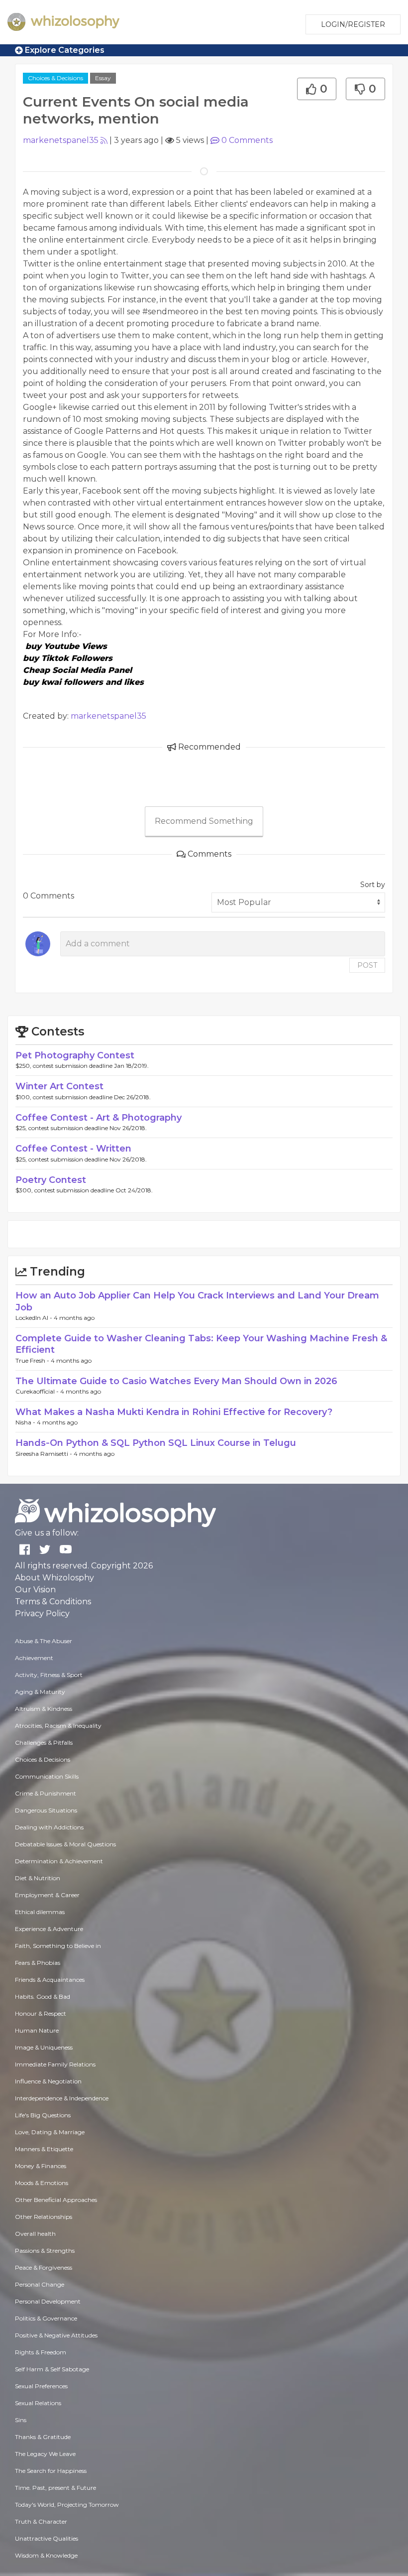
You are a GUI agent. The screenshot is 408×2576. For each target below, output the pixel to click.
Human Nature (37, 2030)
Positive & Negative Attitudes (56, 2335)
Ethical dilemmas (40, 1912)
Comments (247, 140)
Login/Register (353, 24)
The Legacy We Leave (45, 2454)
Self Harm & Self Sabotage (52, 2369)
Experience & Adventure (49, 1929)
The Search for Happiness (51, 2471)
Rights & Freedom (41, 2352)
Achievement (34, 1658)
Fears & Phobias (38, 1963)
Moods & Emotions (42, 2183)
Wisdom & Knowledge (46, 2555)
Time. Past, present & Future (55, 2488)
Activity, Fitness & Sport (49, 1675)
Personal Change (40, 2284)
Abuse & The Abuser (44, 1641)
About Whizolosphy (54, 1578)
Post (367, 965)
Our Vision (35, 1590)
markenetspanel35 (61, 140)
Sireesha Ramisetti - (45, 1454)
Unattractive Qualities (47, 2538)
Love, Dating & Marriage (50, 2132)
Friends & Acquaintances (50, 1980)
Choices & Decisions (55, 78)
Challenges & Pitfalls (44, 1742)
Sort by (373, 885)
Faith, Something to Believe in (58, 1946)
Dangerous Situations (46, 1810)
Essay (103, 78)
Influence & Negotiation (48, 2081)
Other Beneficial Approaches (56, 2200)
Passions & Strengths (45, 2251)
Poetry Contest (51, 1180)
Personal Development (48, 2301)
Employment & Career (47, 1895)
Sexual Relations (38, 2403)
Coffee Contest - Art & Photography (99, 1118)
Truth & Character (41, 2521)
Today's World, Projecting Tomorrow (67, 2505)
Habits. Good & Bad (43, 1996)
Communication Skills (47, 1776)
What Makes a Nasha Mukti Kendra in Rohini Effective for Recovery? (174, 1412)
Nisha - (26, 1422)
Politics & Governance (46, 2318)
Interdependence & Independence (62, 2098)
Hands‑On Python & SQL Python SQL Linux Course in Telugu (156, 1443)
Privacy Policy (42, 1613)
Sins (21, 2420)
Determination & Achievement (59, 1861)
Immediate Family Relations (55, 2064)
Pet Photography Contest (75, 1055)
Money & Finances (41, 2166)
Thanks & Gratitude (43, 2437)
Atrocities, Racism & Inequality (58, 1726)
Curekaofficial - (38, 1391)
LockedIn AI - (35, 1318)
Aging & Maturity (40, 1692)
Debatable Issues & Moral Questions (65, 1844)
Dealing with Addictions (49, 1827)
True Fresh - (33, 1360)
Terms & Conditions (53, 1602)
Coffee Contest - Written (73, 1149)
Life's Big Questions (43, 2115)
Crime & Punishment (46, 1793)
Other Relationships (44, 2217)
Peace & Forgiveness (44, 2267)
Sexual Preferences (41, 2386)
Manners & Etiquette (44, 2149)
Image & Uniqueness (44, 2047)
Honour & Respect (41, 2013)
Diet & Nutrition (38, 1878)
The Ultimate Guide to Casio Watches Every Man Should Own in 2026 (176, 1381)
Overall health (35, 2234)
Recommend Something (204, 821)
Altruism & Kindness (44, 1709)
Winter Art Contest (59, 1086)
